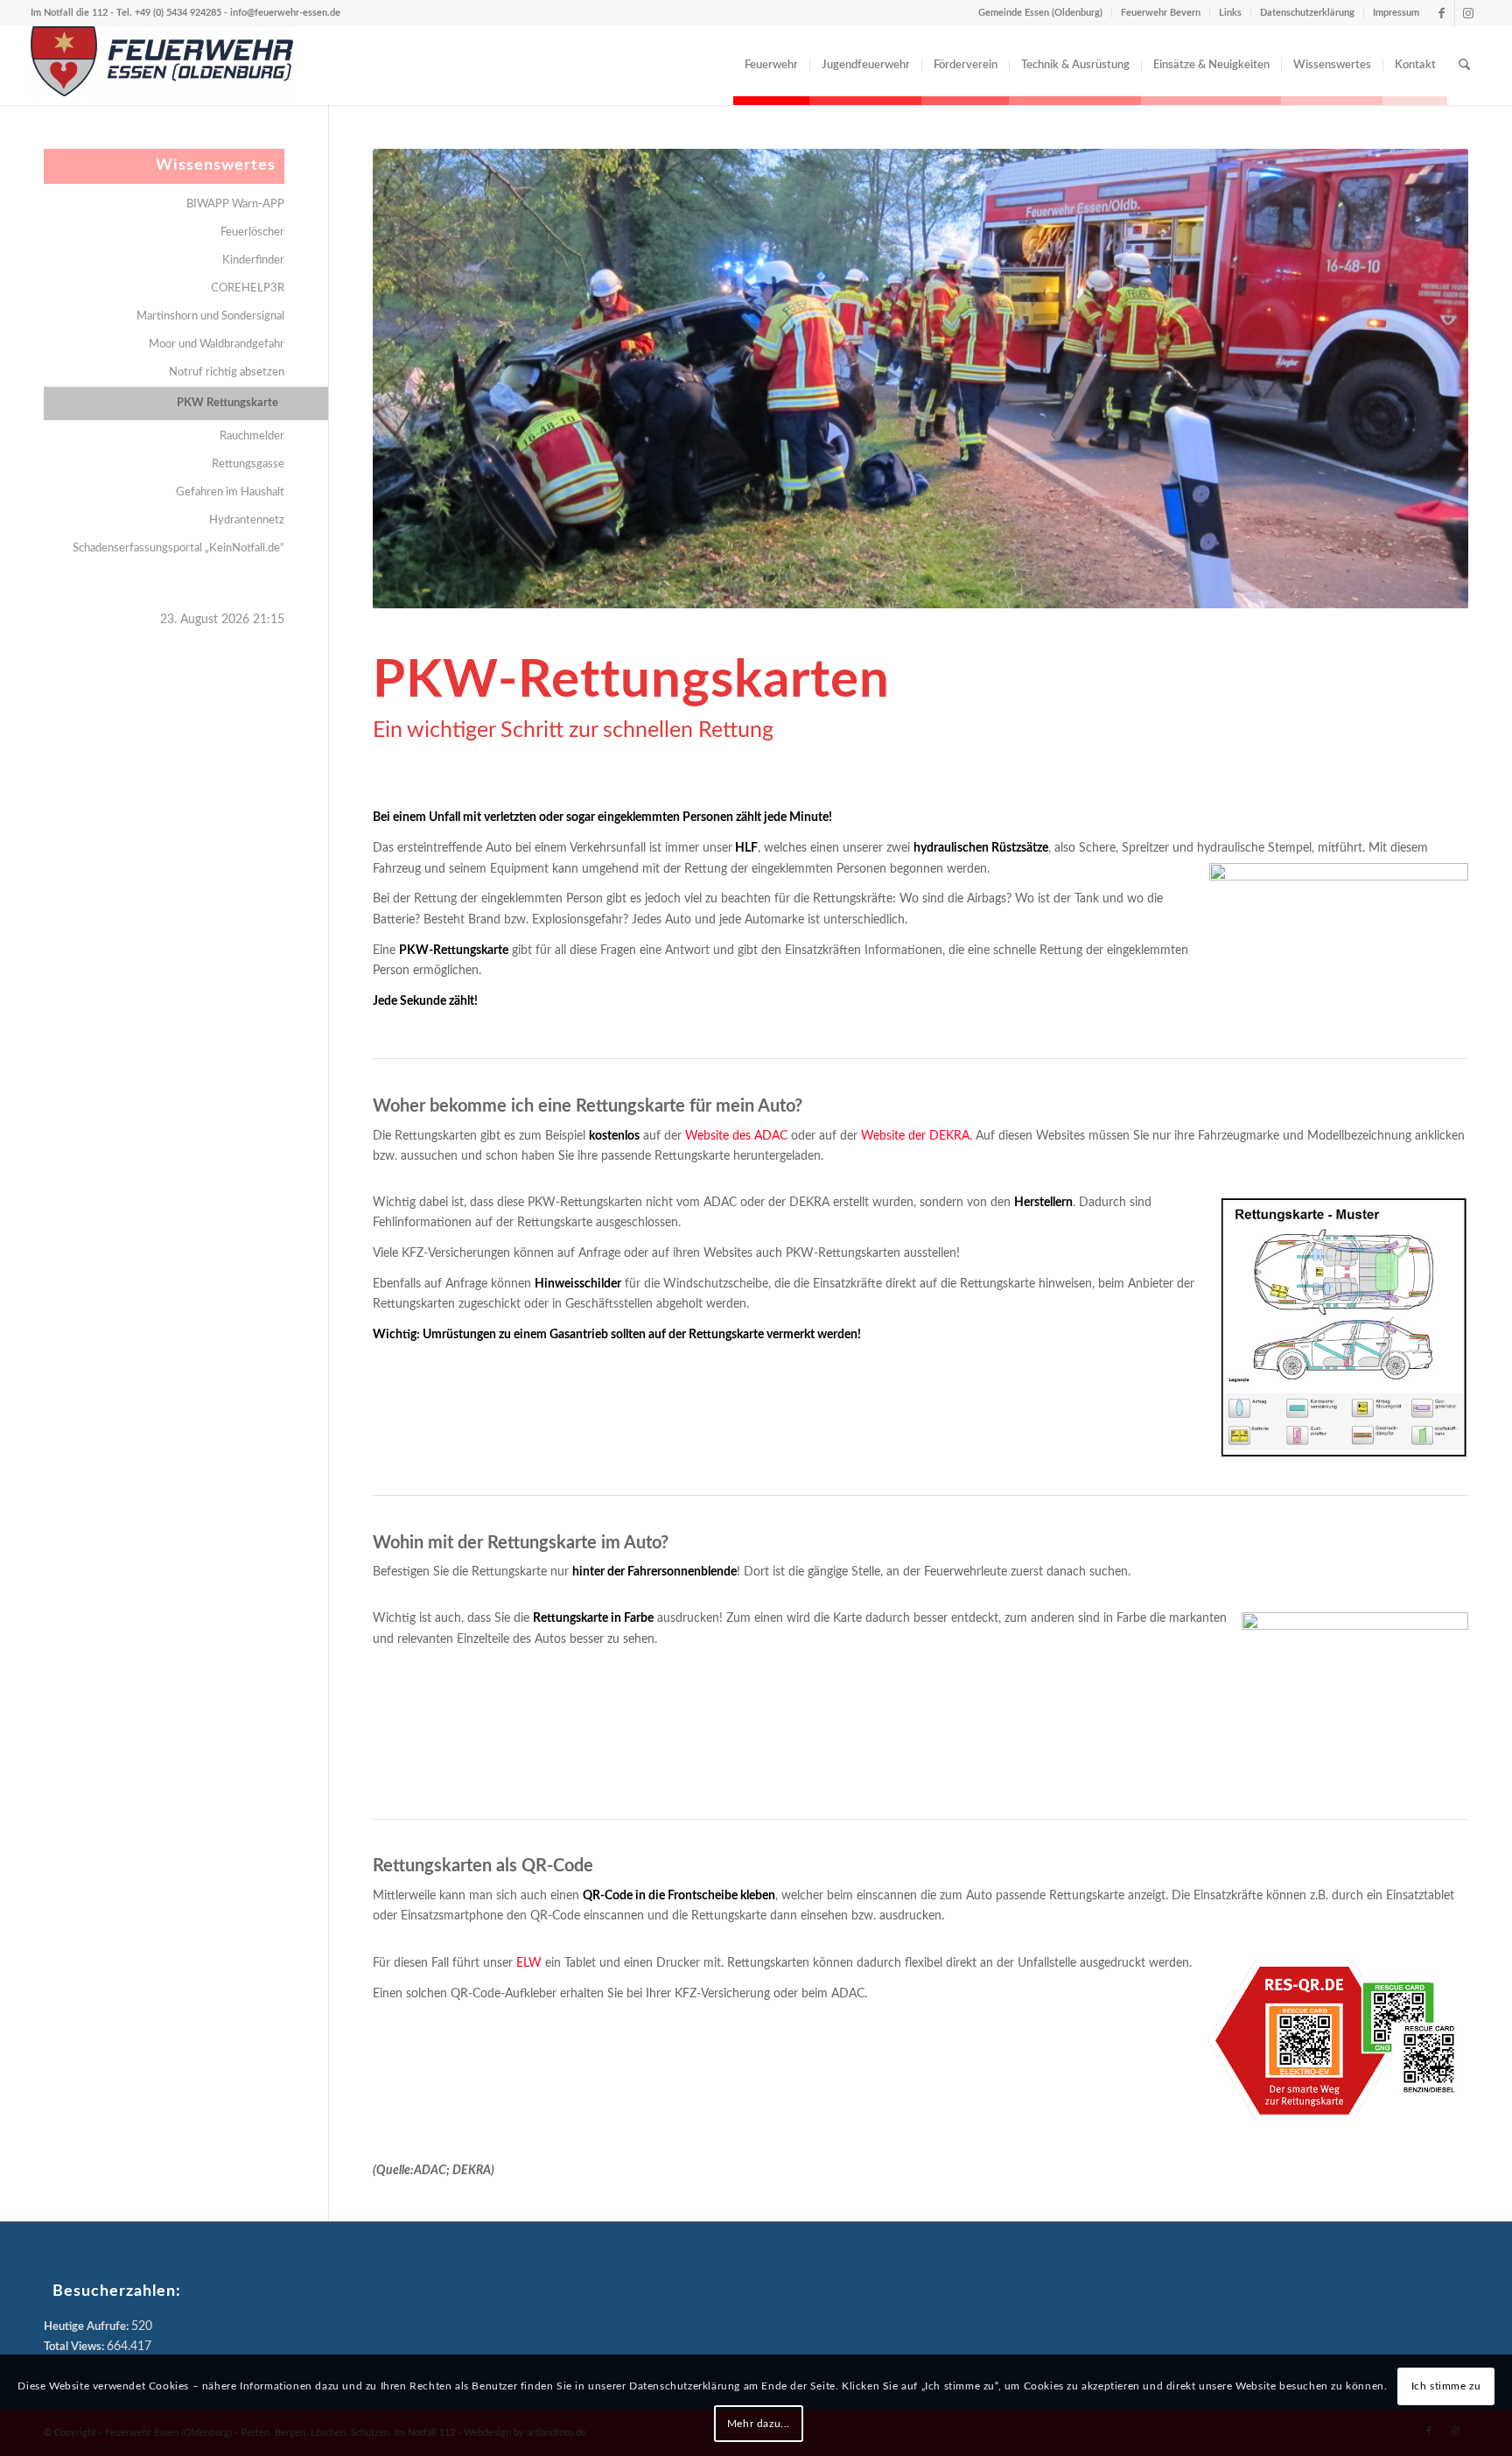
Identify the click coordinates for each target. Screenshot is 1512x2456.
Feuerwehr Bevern (1161, 13)
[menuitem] (771, 66)
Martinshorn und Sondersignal (210, 316)
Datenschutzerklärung (1307, 13)
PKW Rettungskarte (227, 403)
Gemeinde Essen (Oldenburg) (1040, 13)
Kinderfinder (253, 260)
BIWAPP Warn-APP (235, 204)
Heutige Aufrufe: (87, 2327)
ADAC (430, 2171)
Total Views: (75, 2347)
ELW (529, 1963)
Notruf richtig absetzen (227, 372)
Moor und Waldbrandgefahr (217, 344)
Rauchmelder (252, 436)
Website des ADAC (736, 1136)
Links (1230, 13)
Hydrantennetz (247, 520)
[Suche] (1464, 66)
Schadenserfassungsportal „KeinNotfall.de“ (178, 548)
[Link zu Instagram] (1468, 13)
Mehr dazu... (759, 2424)
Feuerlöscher (252, 232)
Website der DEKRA (915, 1136)
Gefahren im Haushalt (230, 492)
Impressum (1396, 13)
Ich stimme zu (1446, 2387)
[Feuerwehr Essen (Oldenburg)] (162, 66)
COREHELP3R (248, 288)
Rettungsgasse (248, 464)
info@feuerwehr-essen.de (285, 13)
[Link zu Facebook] (1442, 13)
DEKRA (472, 2171)
